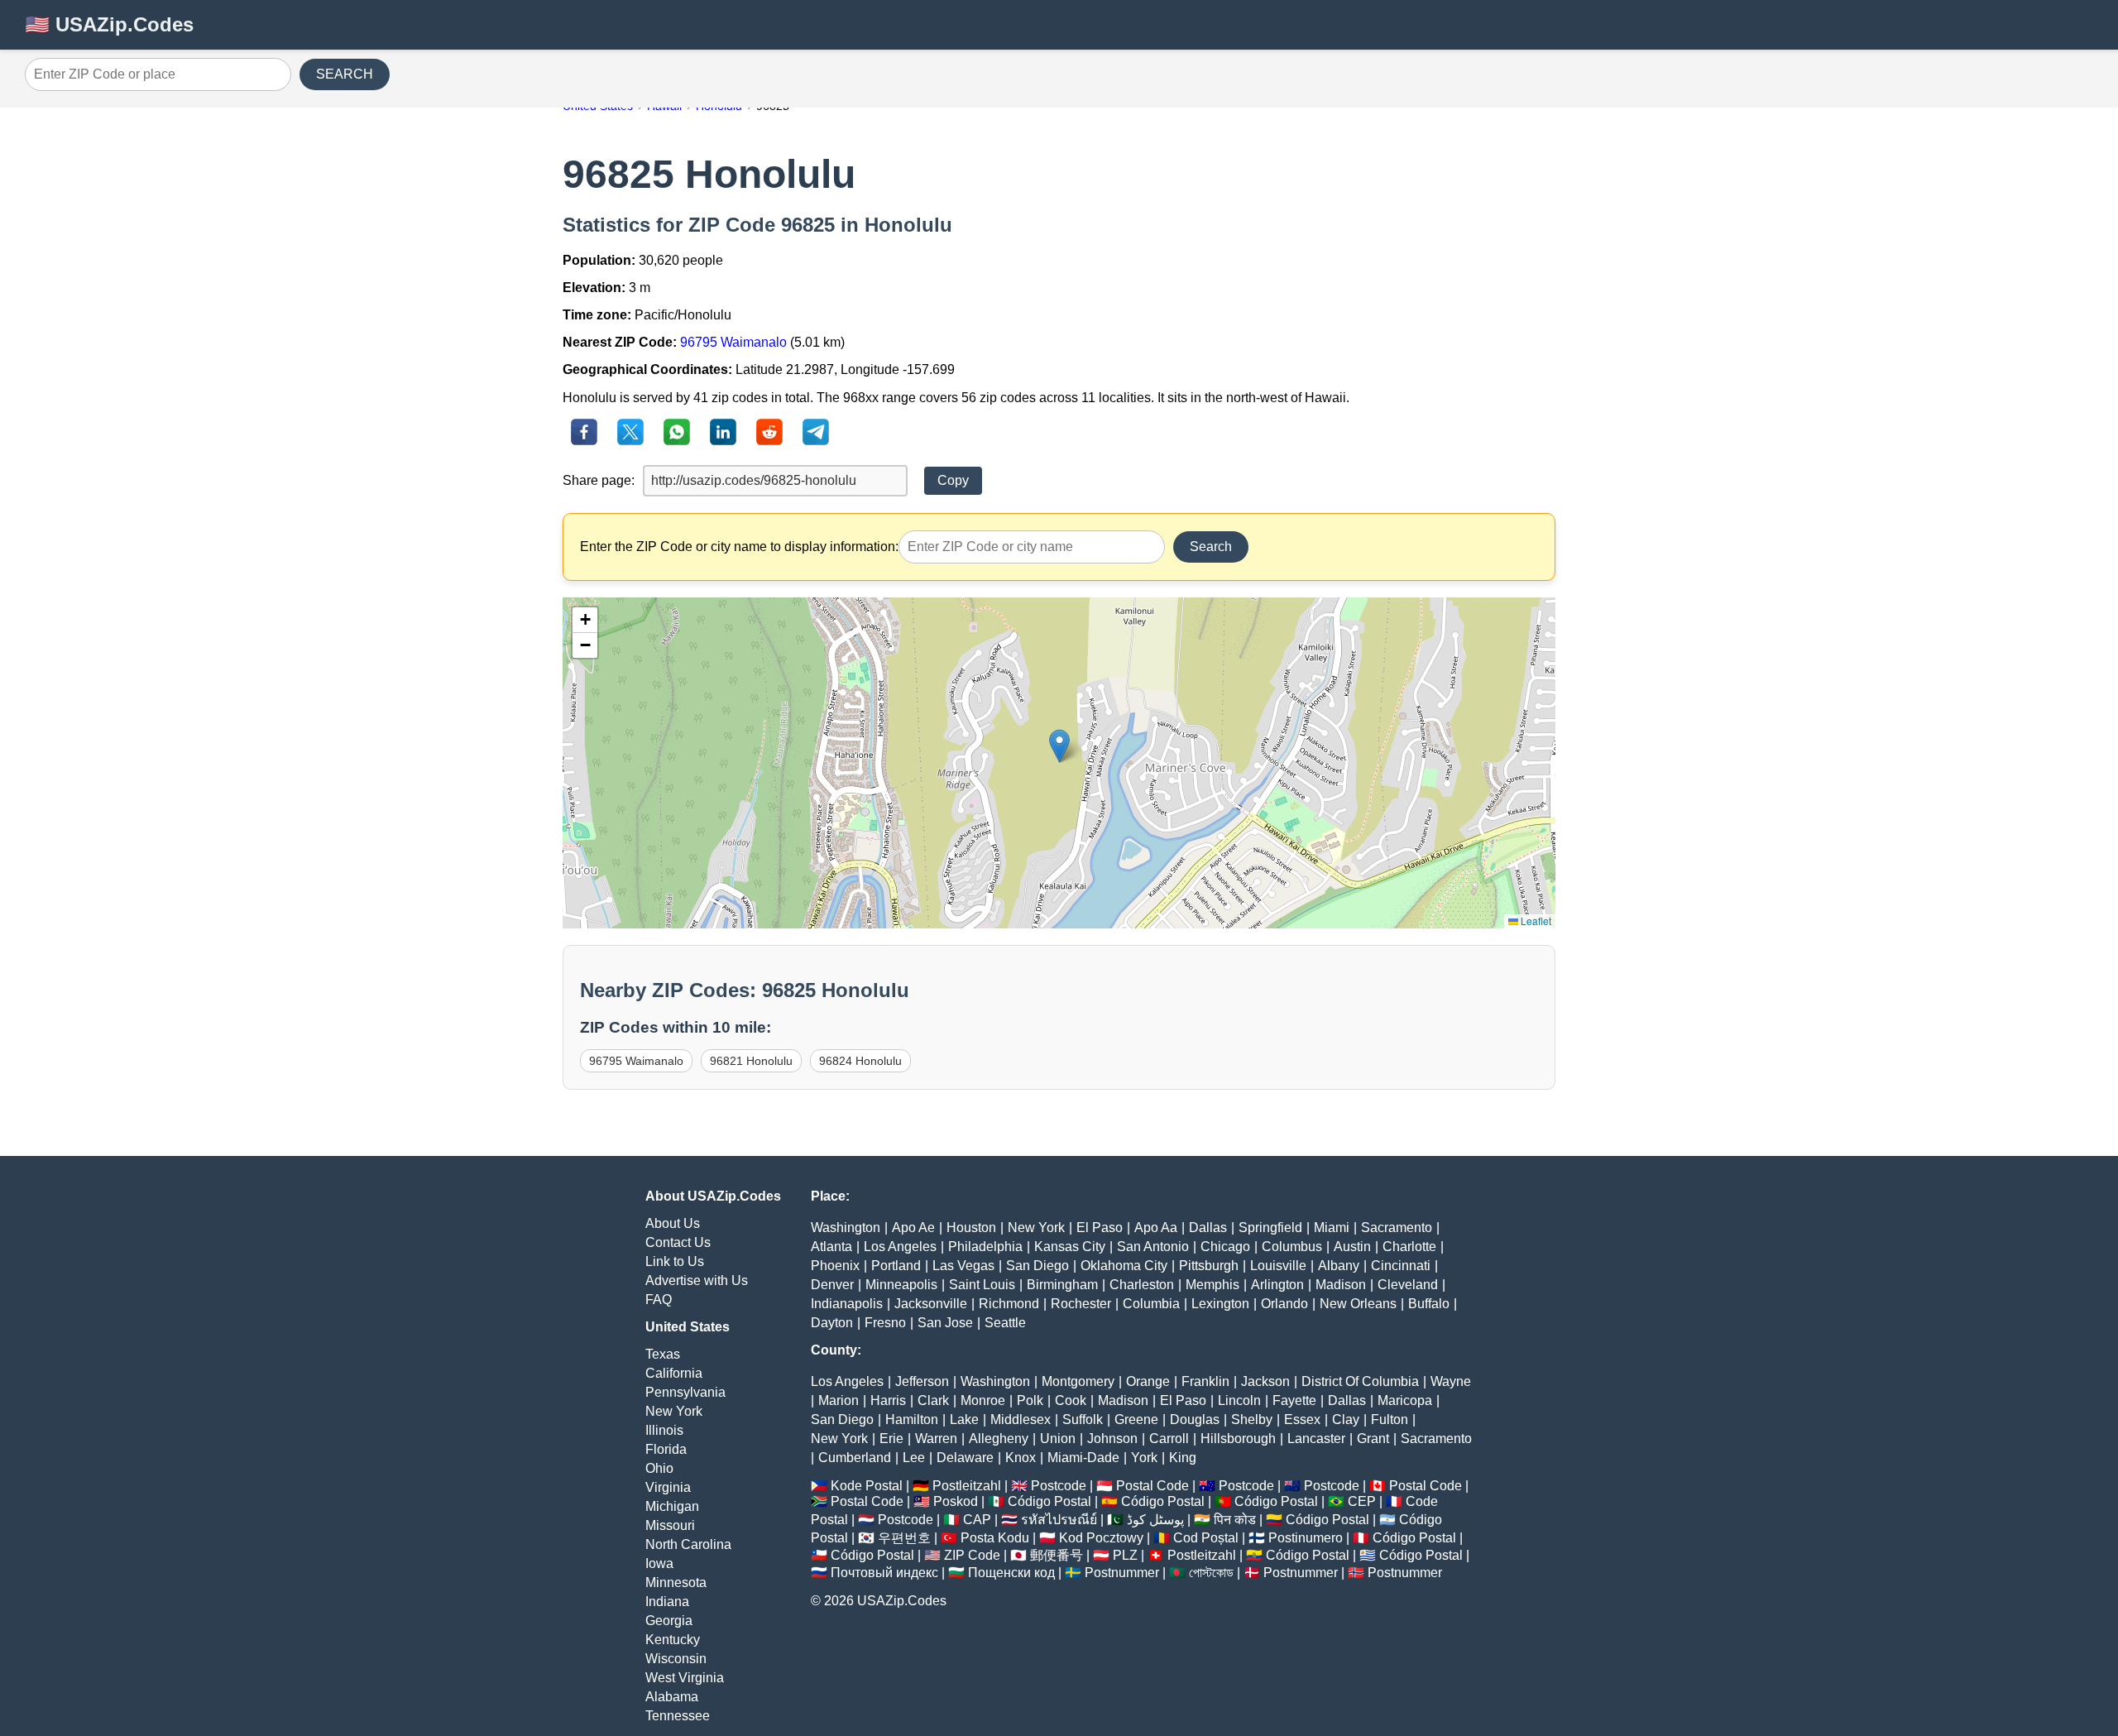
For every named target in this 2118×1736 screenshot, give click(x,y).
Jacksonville (931, 1304)
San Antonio (1153, 1247)
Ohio (659, 1468)
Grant (1373, 1439)
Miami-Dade (1083, 1458)
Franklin (1205, 1381)
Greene (1136, 1419)
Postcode (1059, 1486)
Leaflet (1535, 921)
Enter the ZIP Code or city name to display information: (739, 547)
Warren (936, 1439)
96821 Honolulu (751, 1061)
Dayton (832, 1323)
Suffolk (1083, 1419)
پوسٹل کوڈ (1155, 1520)
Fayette (1294, 1400)
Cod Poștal (1206, 1538)
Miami (1332, 1228)
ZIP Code (972, 1555)
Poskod (956, 1501)
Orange (1148, 1381)
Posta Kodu (995, 1538)
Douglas (1195, 1419)
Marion (839, 1400)
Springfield (1270, 1228)
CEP (1362, 1501)
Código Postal (1049, 1501)
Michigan (672, 1506)
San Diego (1037, 1266)
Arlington (1277, 1285)
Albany (1339, 1266)
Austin (1352, 1247)
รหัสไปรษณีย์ (1059, 1520)
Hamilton (912, 1419)
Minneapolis (901, 1285)
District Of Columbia (1360, 1381)
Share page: (599, 480)
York (1144, 1458)
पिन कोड (1235, 1520)
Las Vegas (963, 1266)
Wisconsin (676, 1659)
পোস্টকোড (1211, 1573)
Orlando (1284, 1304)
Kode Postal (867, 1486)
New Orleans (1358, 1304)
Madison (1341, 1285)
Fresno (885, 1323)
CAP (977, 1520)
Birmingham (1062, 1285)
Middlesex (1021, 1419)
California (674, 1373)
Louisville (1278, 1266)
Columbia (1151, 1304)
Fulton (1390, 1419)
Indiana (667, 1602)
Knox (1021, 1458)
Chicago (1225, 1247)
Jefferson (922, 1381)
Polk (1030, 1400)
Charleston (1142, 1285)
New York (674, 1411)
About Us (673, 1223)
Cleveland (1408, 1285)
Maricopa (1405, 1400)
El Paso (1100, 1228)
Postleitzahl (967, 1486)
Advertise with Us (697, 1280)
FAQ (659, 1300)
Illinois (664, 1430)
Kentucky (673, 1640)
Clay (1346, 1419)
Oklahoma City (1124, 1266)
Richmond (1009, 1304)
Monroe (983, 1400)
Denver (832, 1285)
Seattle (1005, 1323)
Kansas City (1070, 1247)
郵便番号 (1057, 1555)
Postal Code (1152, 1486)
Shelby (1252, 1419)
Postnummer (1122, 1573)
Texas (663, 1354)
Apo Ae (913, 1228)
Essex (1302, 1419)
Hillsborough (1238, 1439)
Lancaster (1316, 1439)
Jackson (1265, 1381)
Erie (891, 1439)
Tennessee (678, 1716)
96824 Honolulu (860, 1061)
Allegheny (999, 1439)
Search (1211, 547)
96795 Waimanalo (733, 342)
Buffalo (1429, 1304)
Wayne (1451, 1381)
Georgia (669, 1621)
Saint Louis (982, 1285)
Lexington (1220, 1304)
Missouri (670, 1525)
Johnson (1112, 1439)
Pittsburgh (1209, 1266)
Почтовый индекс (884, 1573)
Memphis (1212, 1285)
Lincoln (1239, 1400)
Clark (933, 1400)
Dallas (1208, 1228)
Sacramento (1397, 1228)
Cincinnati (1401, 1266)
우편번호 (904, 1538)
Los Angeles (900, 1247)
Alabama (672, 1697)
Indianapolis (847, 1304)
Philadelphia (985, 1247)
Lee (914, 1458)
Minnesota (676, 1583)
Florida (666, 1449)
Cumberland (855, 1458)
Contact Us (678, 1242)
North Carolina (688, 1544)
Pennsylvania (685, 1392)
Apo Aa (1156, 1228)
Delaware (965, 1458)
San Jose (945, 1323)
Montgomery (1078, 1381)
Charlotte (1409, 1247)
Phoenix (835, 1266)
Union (1058, 1439)
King (1183, 1458)
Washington (846, 1228)
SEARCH (345, 74)
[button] (1059, 746)
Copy (953, 480)
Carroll (1169, 1439)
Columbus (1292, 1247)
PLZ (1125, 1555)
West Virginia (685, 1678)
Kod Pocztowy (1101, 1538)
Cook (1071, 1400)
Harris (888, 1400)
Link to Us (675, 1261)
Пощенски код (1011, 1573)
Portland (896, 1266)
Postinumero (1306, 1538)
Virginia (668, 1487)
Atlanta (831, 1247)
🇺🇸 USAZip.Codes (109, 24)
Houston (971, 1228)
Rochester (1081, 1304)
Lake (964, 1419)
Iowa (659, 1563)
